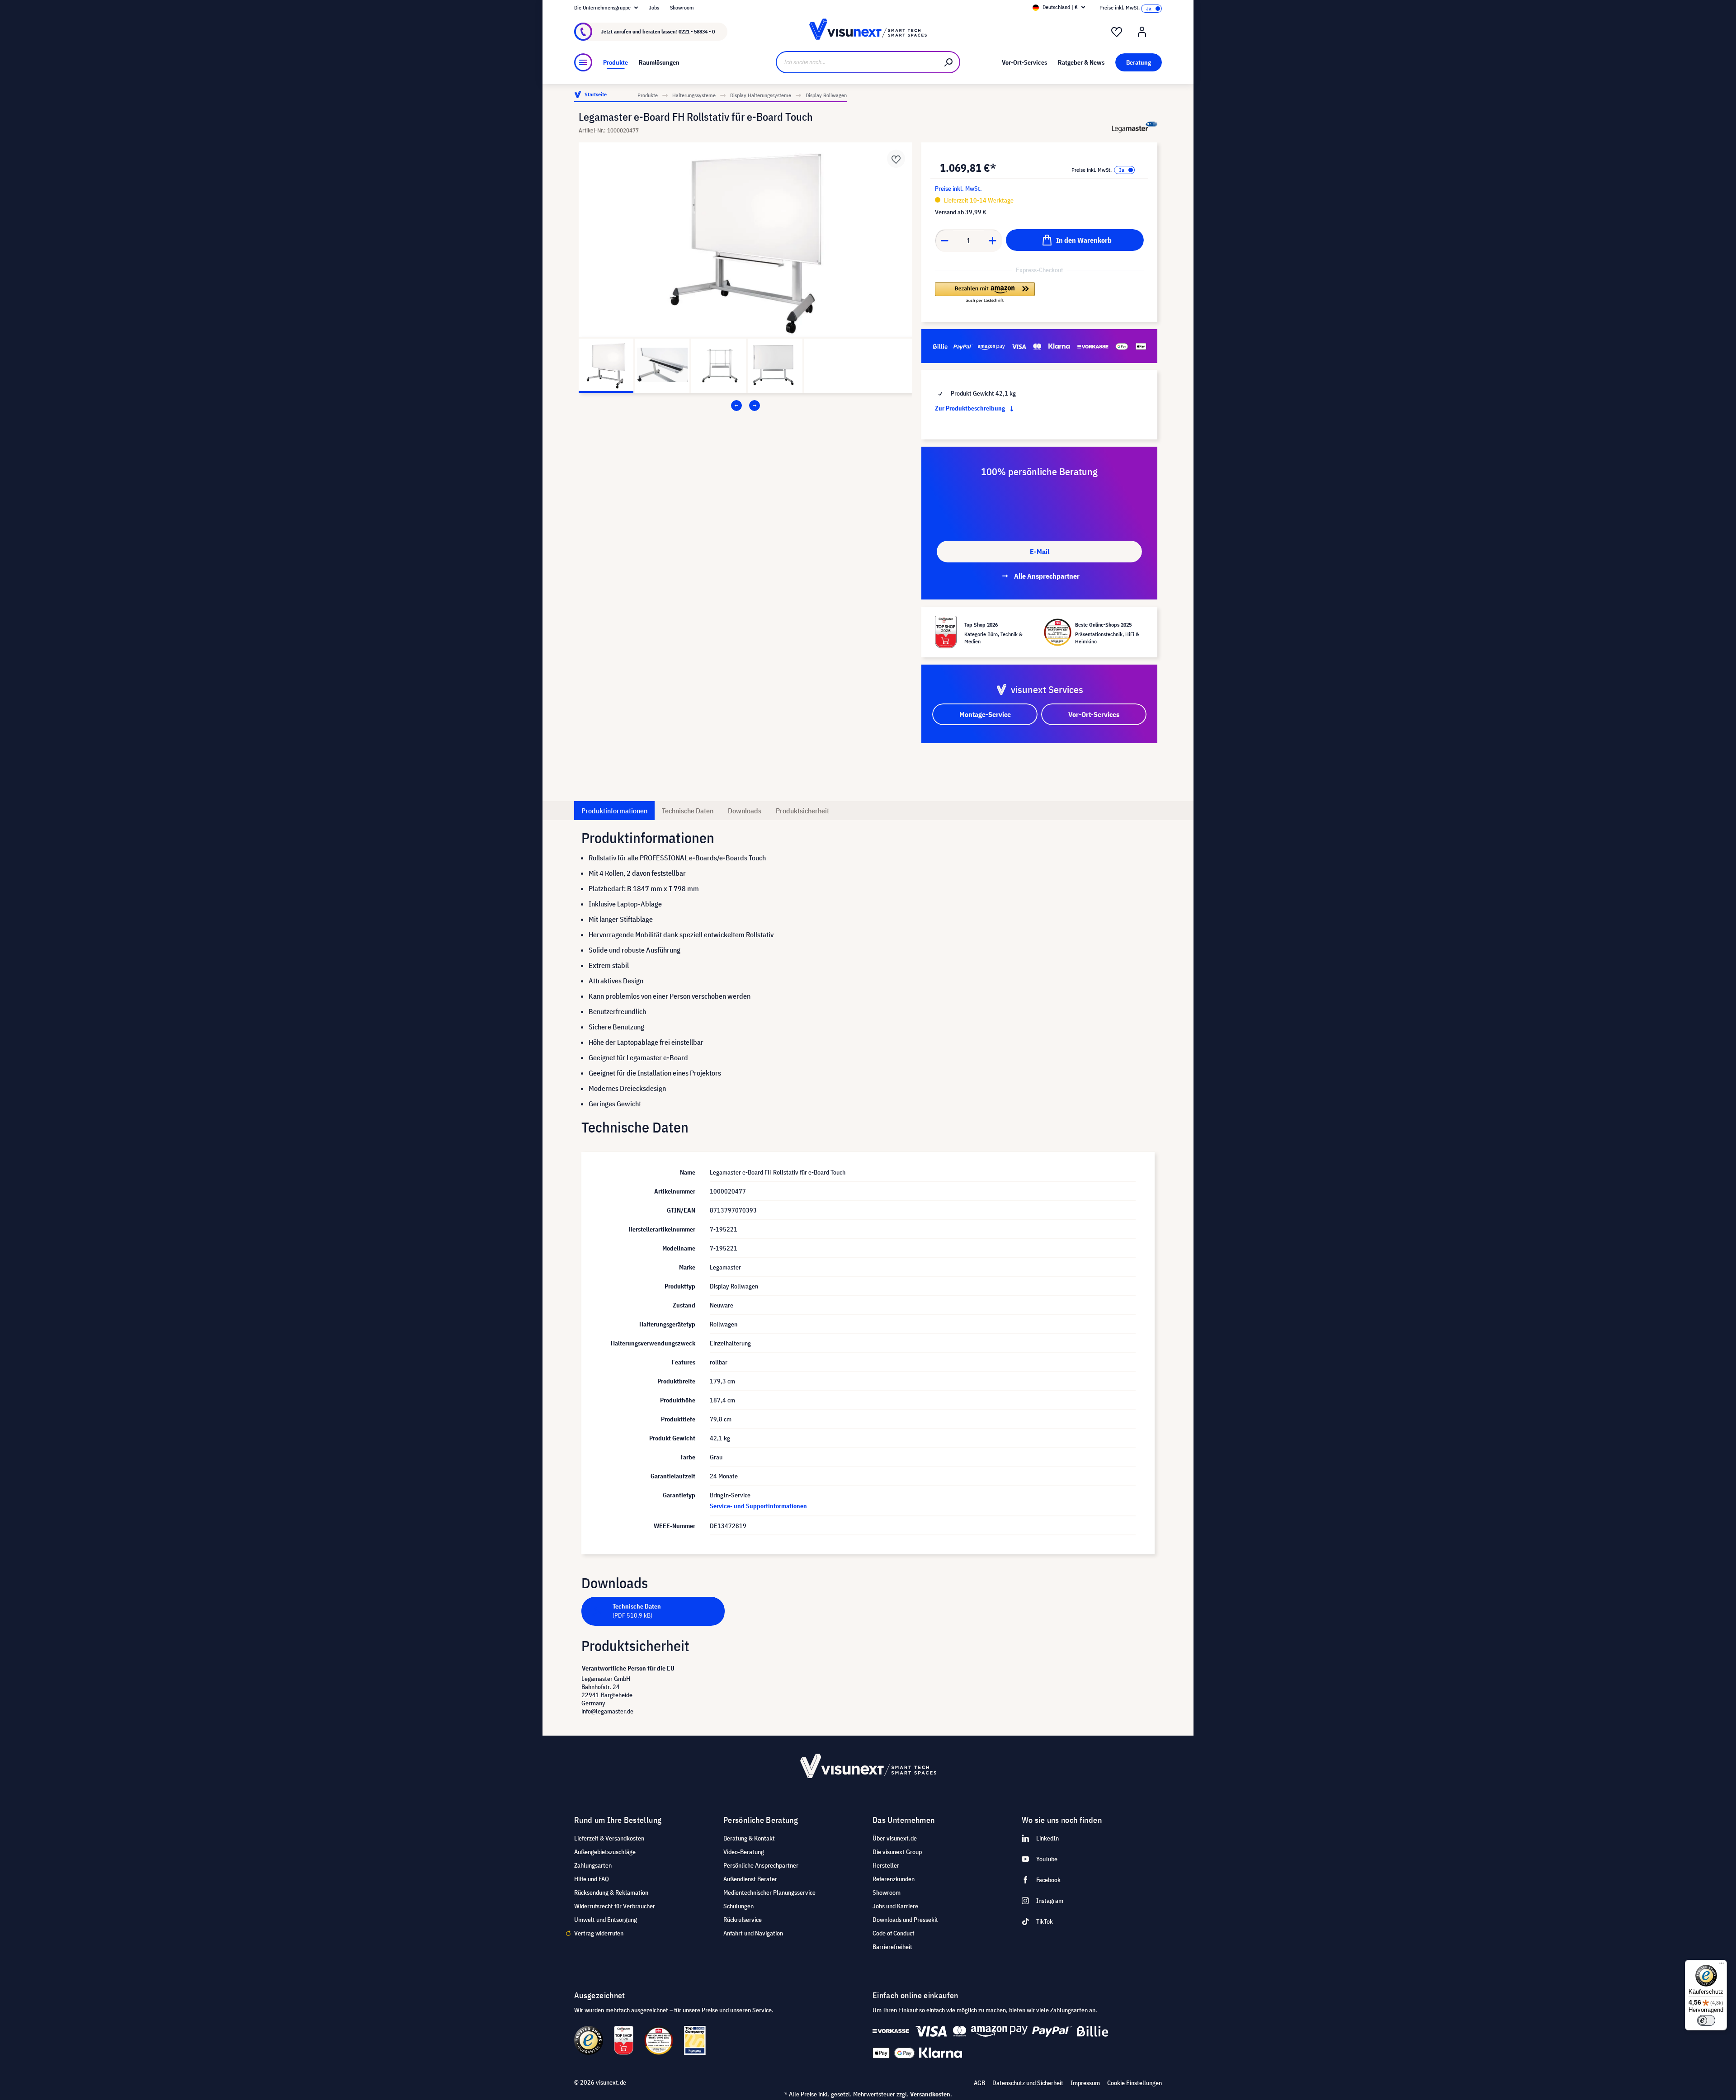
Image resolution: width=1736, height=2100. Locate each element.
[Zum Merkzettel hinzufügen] (896, 159)
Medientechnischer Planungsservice (769, 1892)
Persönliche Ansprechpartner (761, 1865)
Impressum (1085, 2083)
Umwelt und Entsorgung (606, 1920)
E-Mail (1040, 552)
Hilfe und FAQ (592, 1879)
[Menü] (583, 62)
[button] (985, 293)
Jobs (654, 7)
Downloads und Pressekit (905, 1920)
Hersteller (886, 1865)
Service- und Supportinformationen (758, 1506)
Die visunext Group (897, 1852)
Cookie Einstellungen (1135, 2083)
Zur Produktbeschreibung (971, 408)
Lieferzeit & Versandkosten (609, 1838)
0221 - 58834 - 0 (697, 31)
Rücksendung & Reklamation (611, 1892)
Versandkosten (930, 2094)
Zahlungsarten (593, 1865)
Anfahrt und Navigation (753, 1933)
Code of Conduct (894, 1933)
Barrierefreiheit (892, 1947)
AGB (979, 2083)
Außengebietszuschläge (605, 1852)
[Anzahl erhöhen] (993, 241)
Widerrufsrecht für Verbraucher (615, 1906)
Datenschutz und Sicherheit (1028, 2083)
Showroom (682, 7)
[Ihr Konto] (1142, 32)
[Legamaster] (1135, 127)
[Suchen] (949, 62)
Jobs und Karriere (895, 1906)
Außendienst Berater (750, 1879)
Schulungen (738, 1906)
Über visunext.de (895, 1838)
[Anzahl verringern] (944, 241)
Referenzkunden (894, 1879)
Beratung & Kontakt (749, 1838)
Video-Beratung (744, 1852)
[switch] (1706, 2020)
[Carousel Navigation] (745, 406)
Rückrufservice (743, 1920)
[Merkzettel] (1117, 32)
